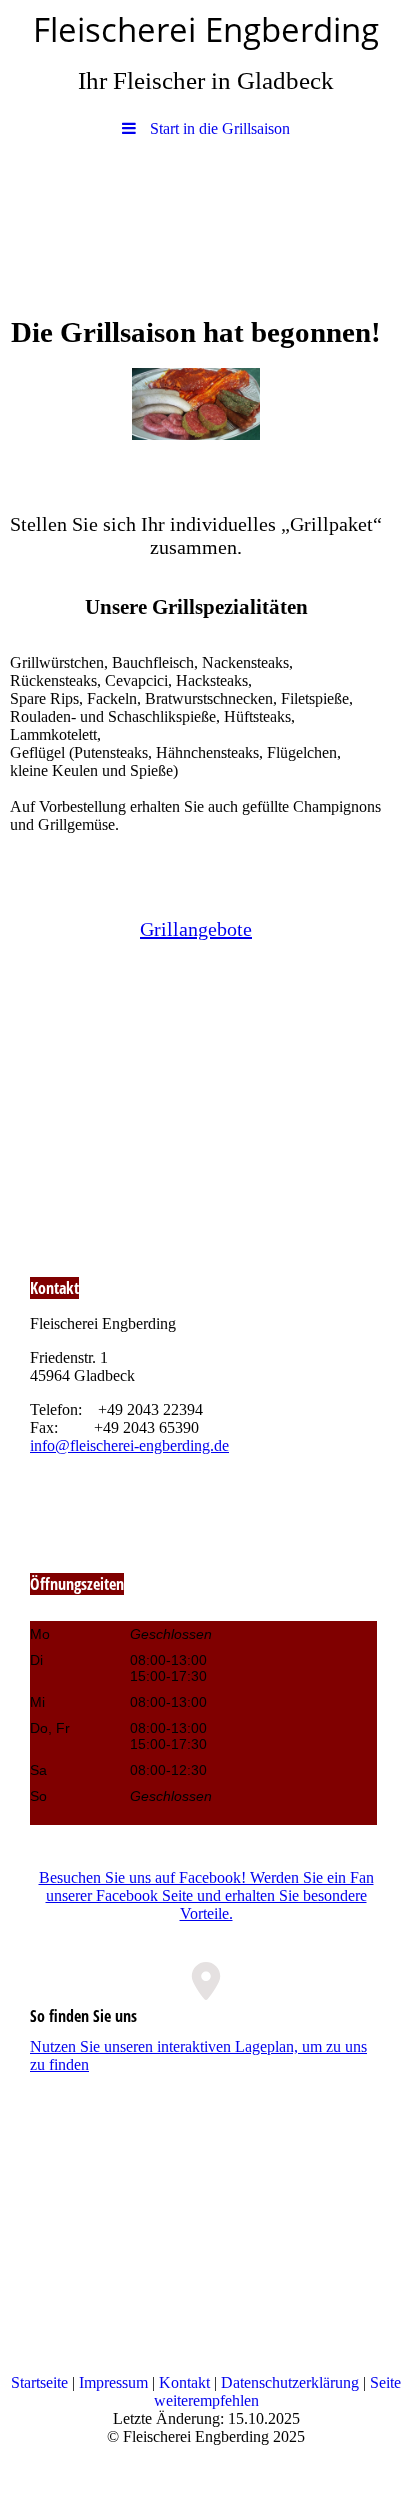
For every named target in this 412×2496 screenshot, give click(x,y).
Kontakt (184, 2382)
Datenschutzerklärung (290, 2382)
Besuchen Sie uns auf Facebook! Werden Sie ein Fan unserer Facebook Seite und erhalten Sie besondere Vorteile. (206, 1895)
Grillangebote (196, 929)
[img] (206, 218)
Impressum (113, 2382)
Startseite (39, 2382)
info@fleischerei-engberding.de (129, 1445)
